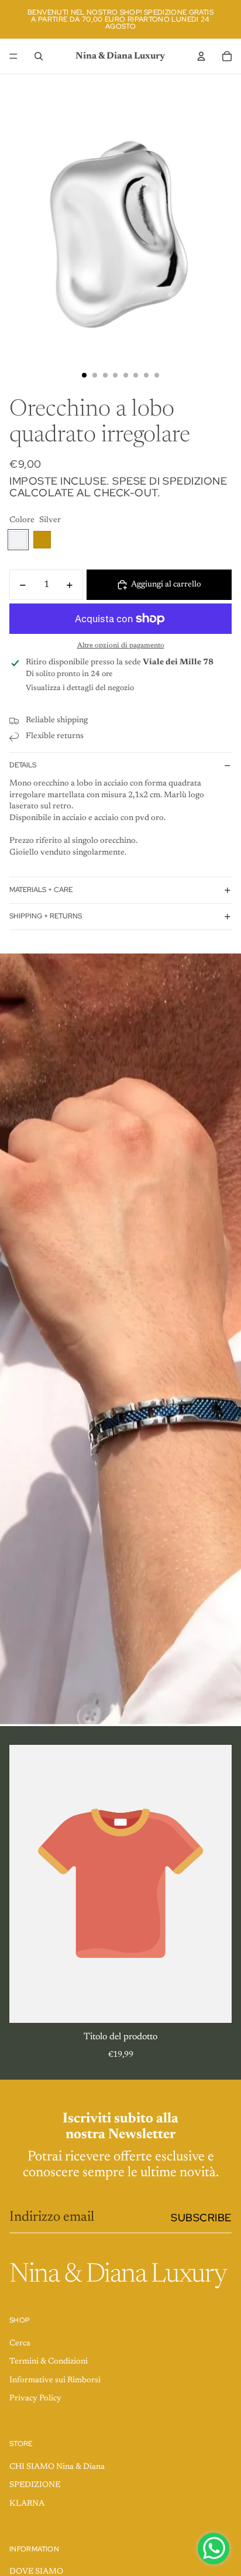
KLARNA (27, 2504)
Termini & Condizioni (49, 2362)
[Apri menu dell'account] (201, 56)
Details (23, 765)
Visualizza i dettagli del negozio (80, 688)
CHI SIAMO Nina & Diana (57, 2467)
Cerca (20, 2344)
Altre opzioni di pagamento (121, 646)
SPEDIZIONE (35, 2485)
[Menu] (13, 56)
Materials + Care (41, 890)
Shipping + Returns (46, 916)
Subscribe (201, 2217)
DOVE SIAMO (36, 2572)
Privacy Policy (35, 2399)
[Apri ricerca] (39, 56)
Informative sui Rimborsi (55, 2381)
